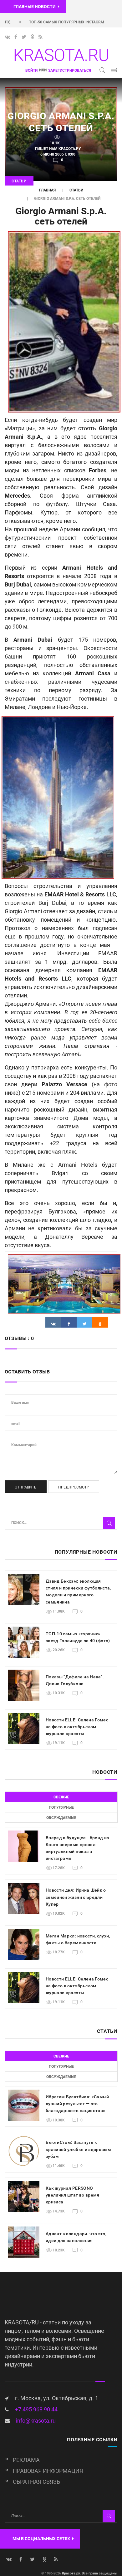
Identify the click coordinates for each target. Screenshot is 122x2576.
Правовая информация (48, 2471)
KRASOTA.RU (61, 55)
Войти (31, 70)
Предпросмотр (74, 1487)
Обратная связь (36, 2482)
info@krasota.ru (36, 2421)
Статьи (19, 181)
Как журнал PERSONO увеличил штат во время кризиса (73, 2195)
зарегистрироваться (70, 70)
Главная (47, 190)
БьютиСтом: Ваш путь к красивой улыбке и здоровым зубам (78, 2149)
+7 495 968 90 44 (36, 2409)
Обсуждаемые (61, 1818)
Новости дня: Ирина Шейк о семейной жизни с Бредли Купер (76, 1897)
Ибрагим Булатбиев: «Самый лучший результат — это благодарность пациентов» (77, 2104)
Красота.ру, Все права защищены (89, 2573)
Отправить (26, 1487)
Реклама (26, 2460)
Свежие (61, 1797)
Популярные (61, 1807)
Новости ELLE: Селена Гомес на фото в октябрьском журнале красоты (77, 1727)
